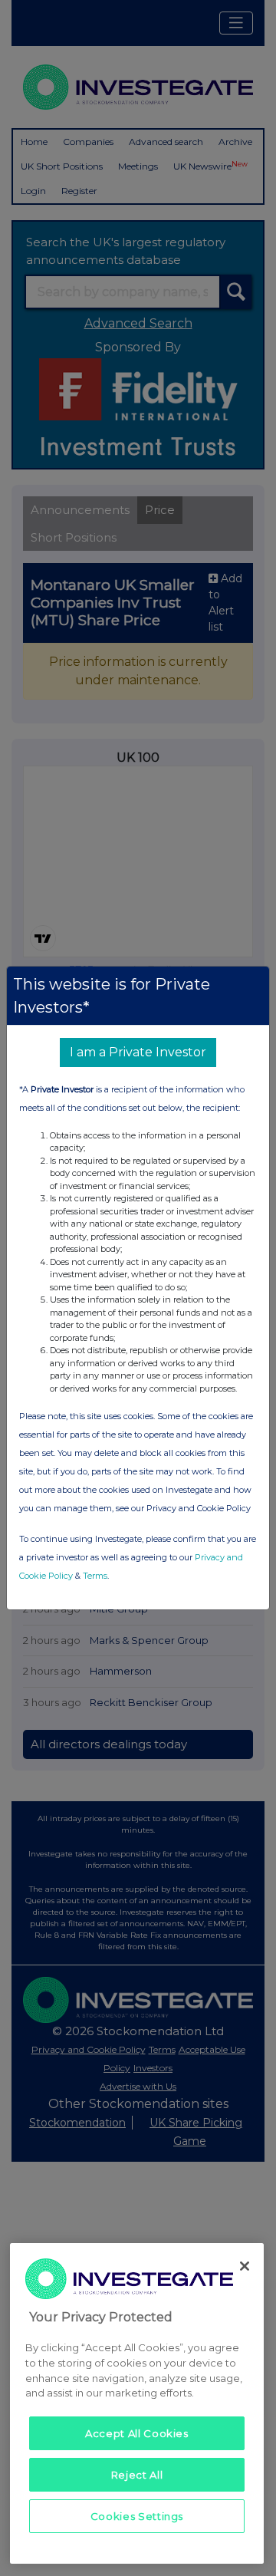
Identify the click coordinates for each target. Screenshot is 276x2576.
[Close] (245, 2266)
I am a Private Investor (138, 1052)
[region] (137, 2403)
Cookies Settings (137, 2516)
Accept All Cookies (137, 2433)
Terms (95, 1576)
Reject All (137, 2475)
